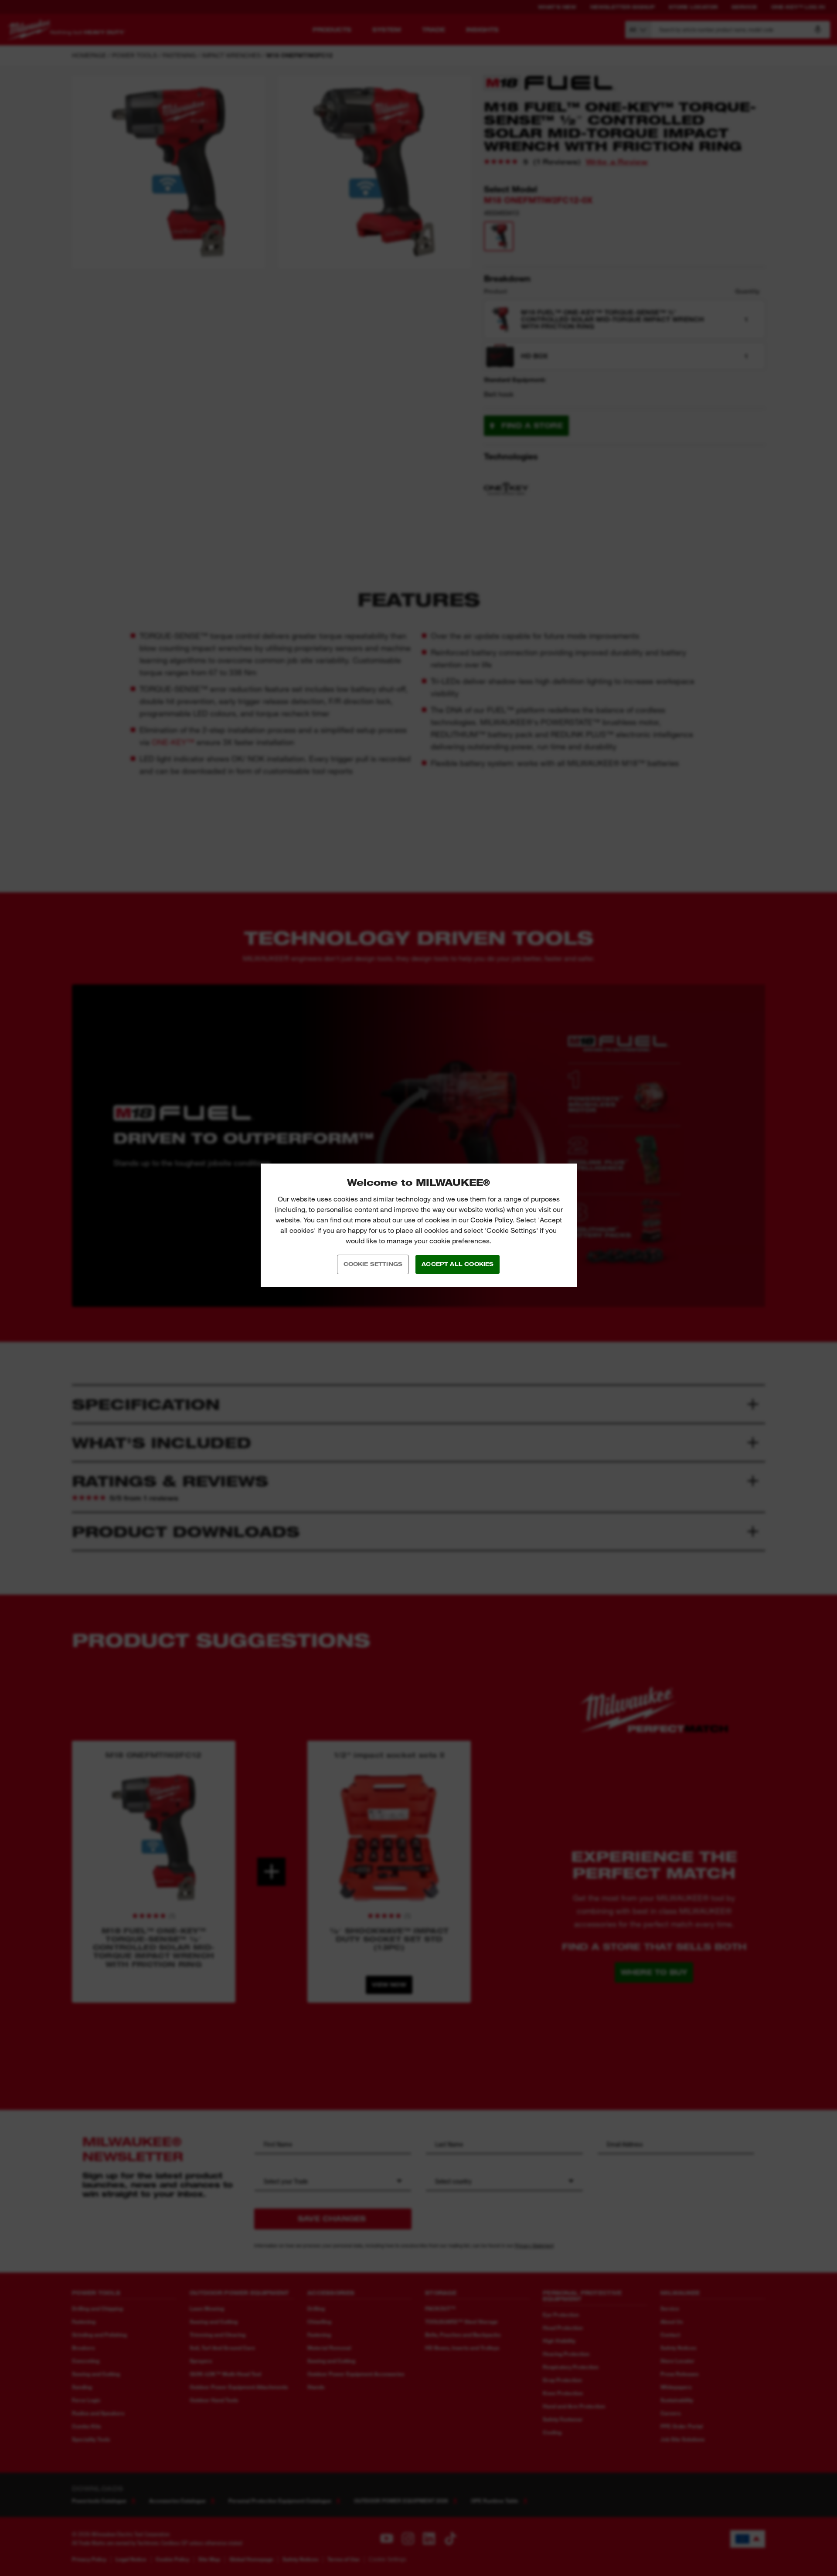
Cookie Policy (492, 1220)
